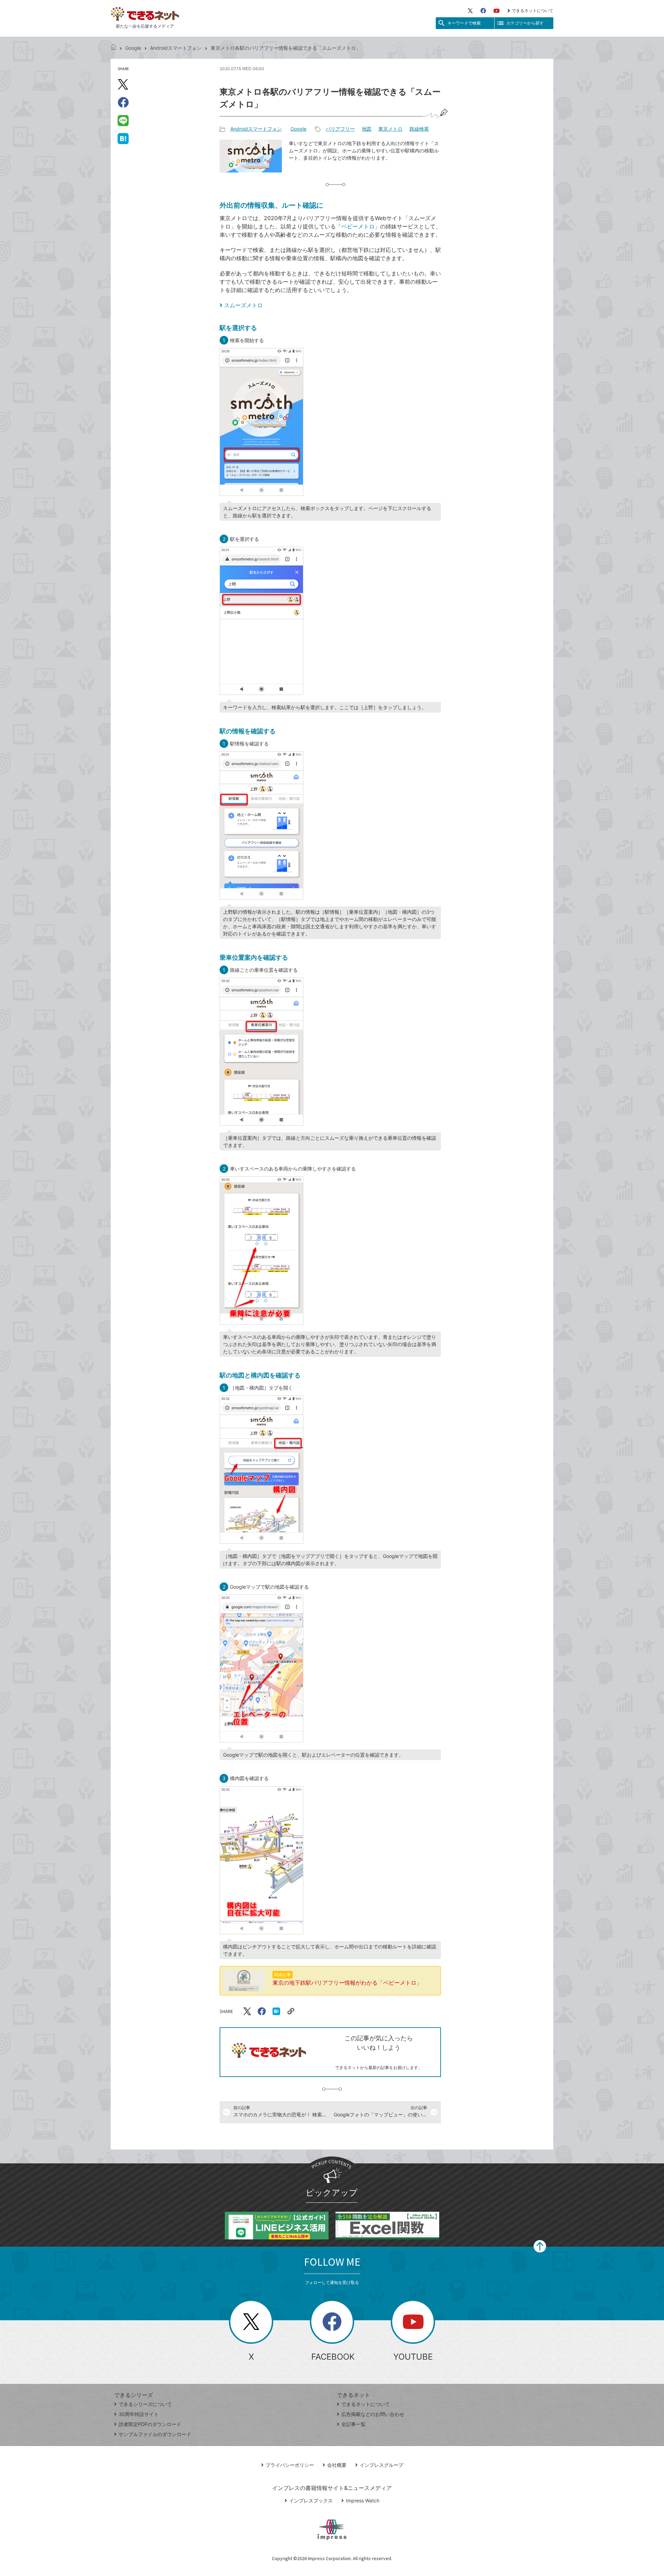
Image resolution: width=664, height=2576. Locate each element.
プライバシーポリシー (290, 2465)
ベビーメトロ (358, 226)
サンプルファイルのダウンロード (155, 2434)
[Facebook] (483, 11)
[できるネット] (113, 48)
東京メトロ (390, 129)
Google (133, 48)
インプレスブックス (311, 2500)
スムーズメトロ (243, 305)
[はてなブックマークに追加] (123, 138)
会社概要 (337, 2465)
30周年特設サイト (139, 2414)
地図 (367, 129)
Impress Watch (363, 2500)
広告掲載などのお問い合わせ (373, 2414)
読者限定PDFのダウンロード (150, 2424)
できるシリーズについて (145, 2404)
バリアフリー (340, 129)
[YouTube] (497, 11)
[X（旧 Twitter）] (470, 11)
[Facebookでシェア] (123, 102)
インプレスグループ (381, 2465)
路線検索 (419, 129)
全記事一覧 (353, 2424)
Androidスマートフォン (176, 48)
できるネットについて (533, 11)
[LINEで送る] (123, 120)
